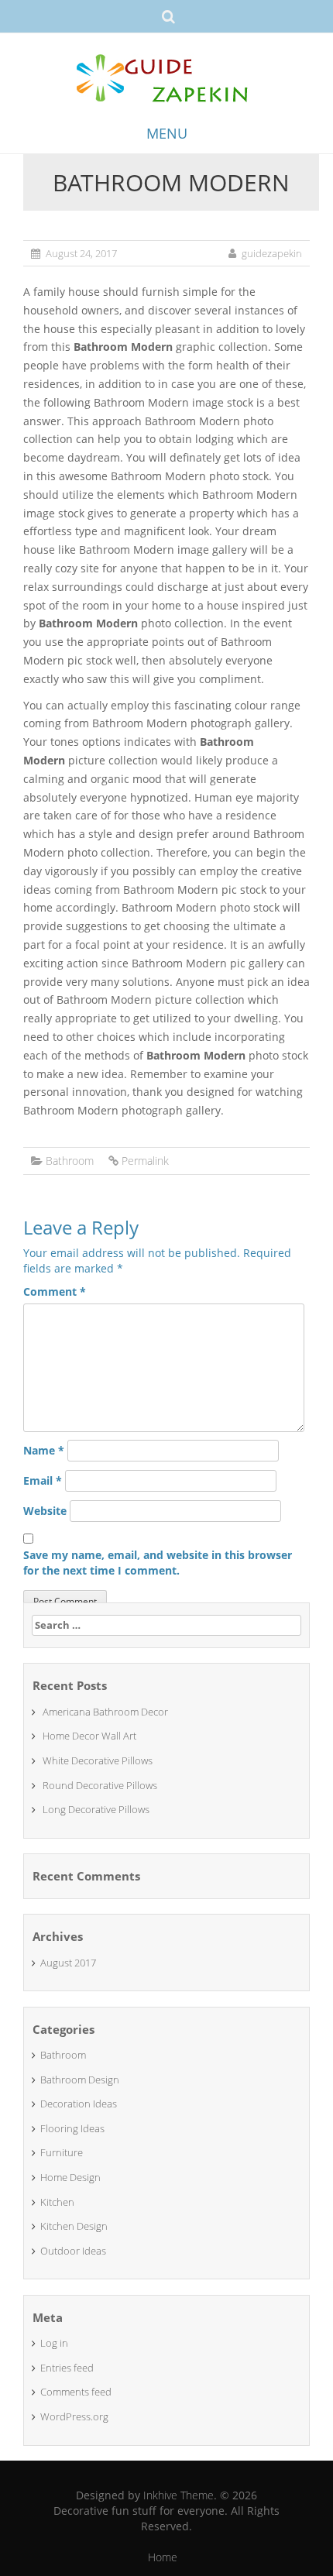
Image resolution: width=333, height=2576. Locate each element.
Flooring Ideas (72, 2128)
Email (43, 1480)
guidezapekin (272, 253)
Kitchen (57, 2202)
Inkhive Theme (179, 2495)
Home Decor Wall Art (89, 1736)
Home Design (70, 2177)
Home (163, 2557)
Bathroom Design (80, 2080)
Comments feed (76, 2392)
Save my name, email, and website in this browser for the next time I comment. (158, 1563)
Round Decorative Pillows (100, 1785)
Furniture (62, 2152)
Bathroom (70, 1161)
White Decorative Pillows (98, 1760)
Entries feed (67, 2368)
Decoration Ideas (79, 2104)
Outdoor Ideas (73, 2251)
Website (45, 1511)
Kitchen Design (74, 2226)
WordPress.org (74, 2416)
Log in (54, 2343)
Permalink (145, 1161)
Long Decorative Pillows (96, 1809)
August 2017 (68, 1963)
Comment (55, 1291)
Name (44, 1450)
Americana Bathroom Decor (105, 1712)
